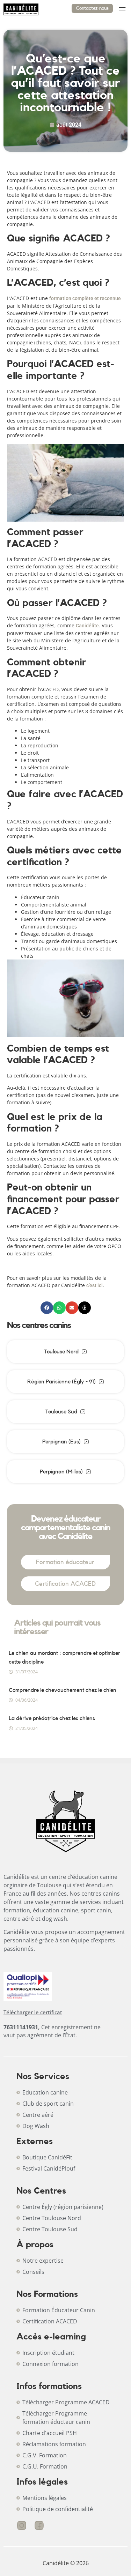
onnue (114, 298)
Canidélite (87, 626)
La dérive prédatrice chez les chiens (52, 1718)
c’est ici (94, 1285)
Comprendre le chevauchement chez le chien (63, 1690)
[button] (47, 1308)
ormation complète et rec (79, 298)
